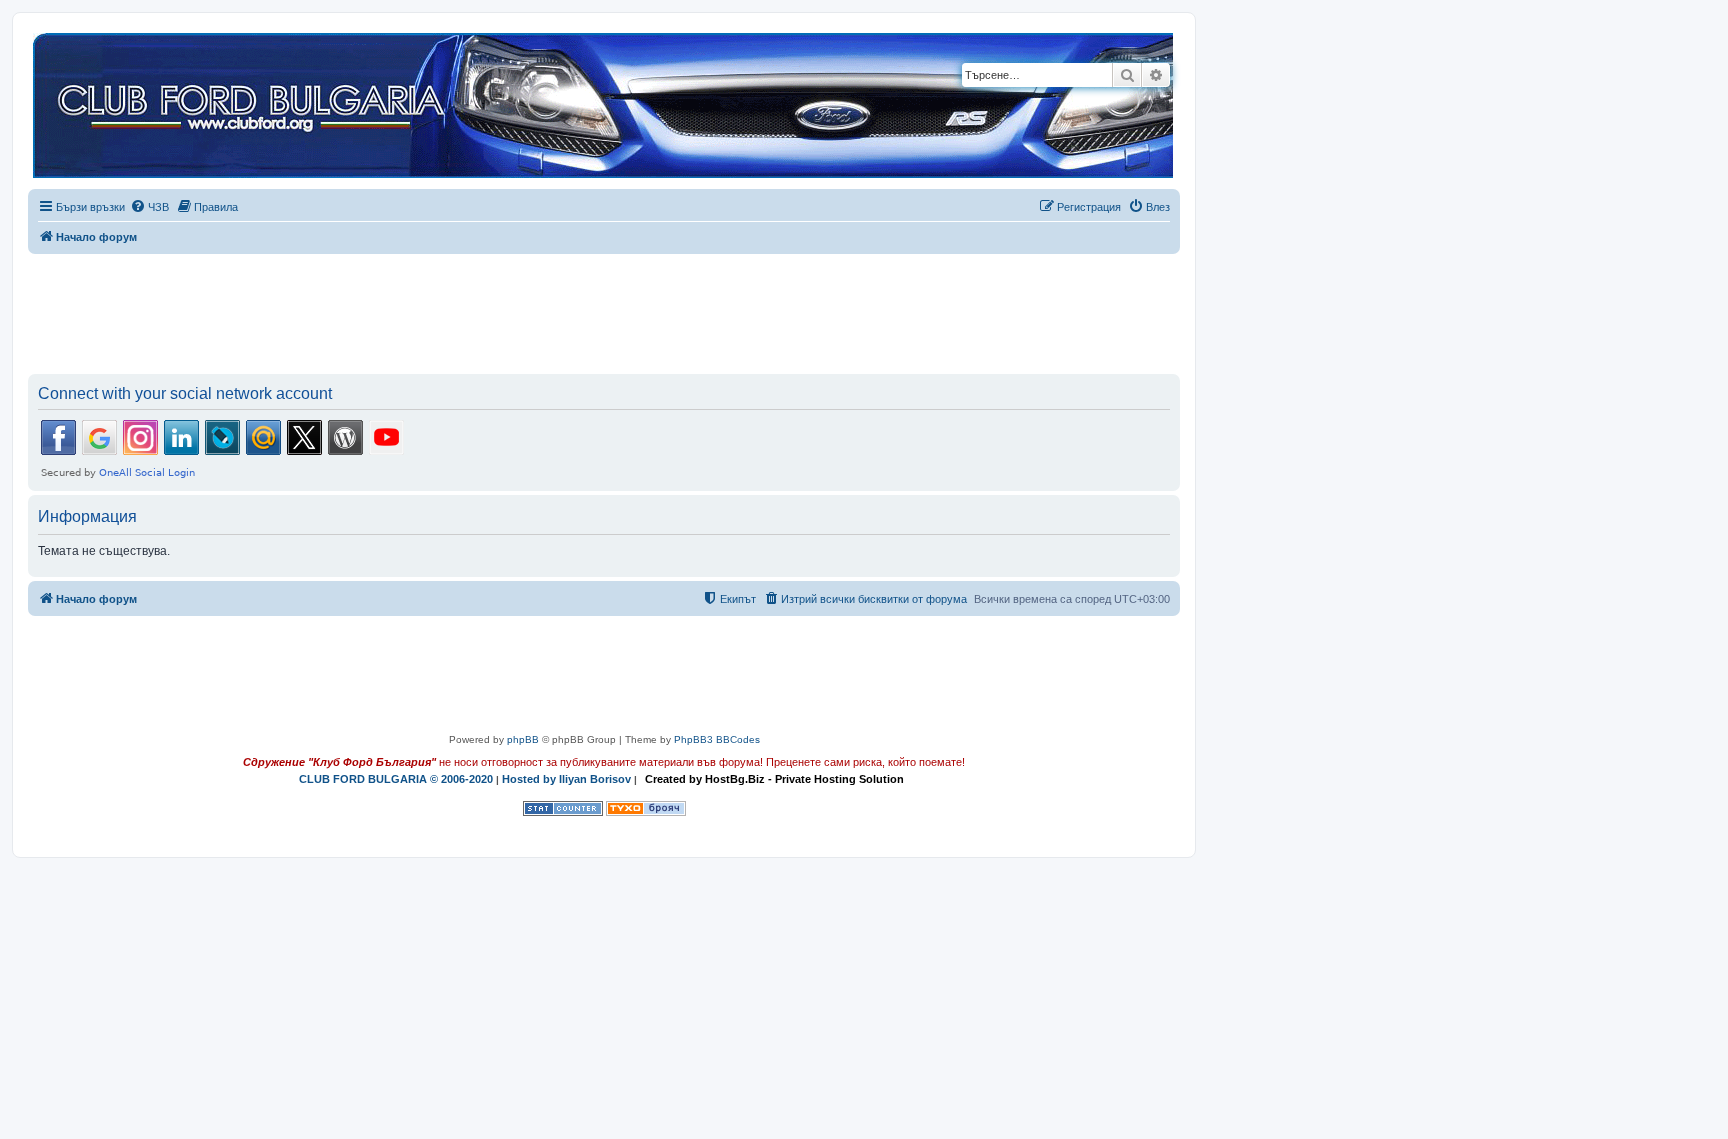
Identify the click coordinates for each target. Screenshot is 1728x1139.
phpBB (523, 739)
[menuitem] (149, 207)
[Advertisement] (604, 310)
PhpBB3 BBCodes (717, 739)
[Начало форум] (603, 106)
